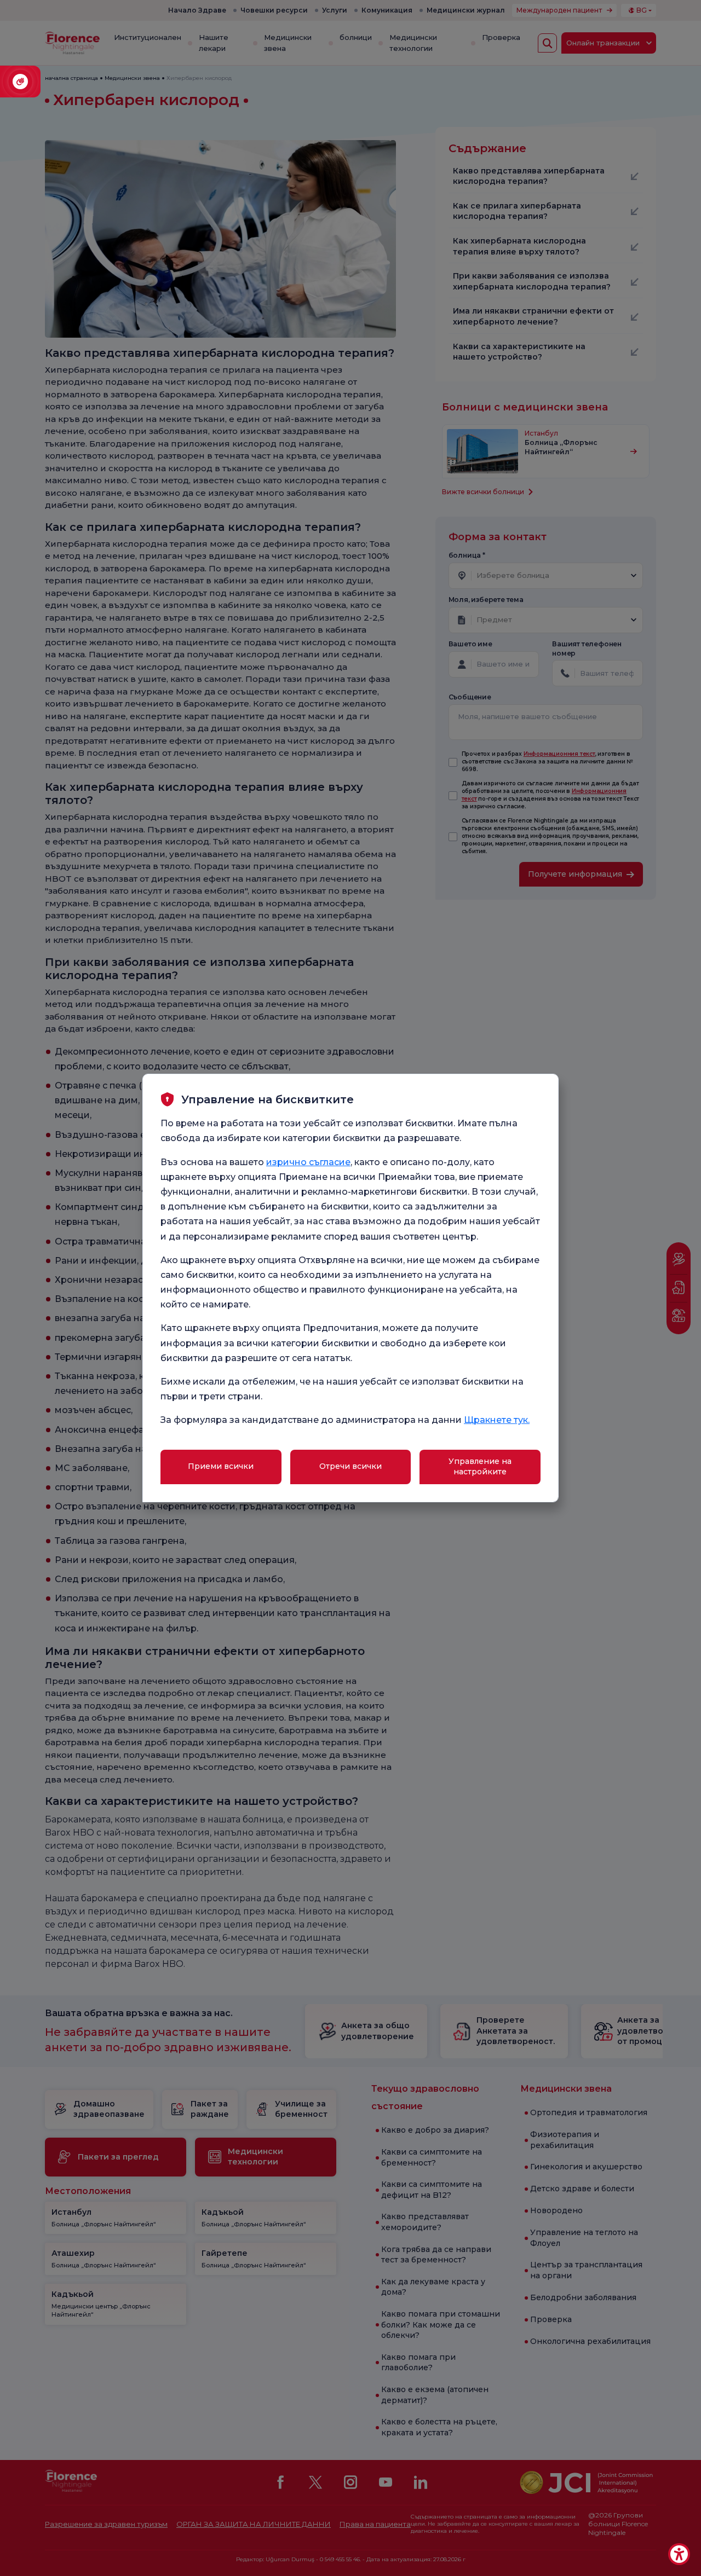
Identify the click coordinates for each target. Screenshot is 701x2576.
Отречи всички (350, 1466)
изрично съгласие (308, 1162)
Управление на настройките (480, 1467)
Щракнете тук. (497, 1420)
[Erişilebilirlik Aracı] (679, 2554)
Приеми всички (221, 1466)
